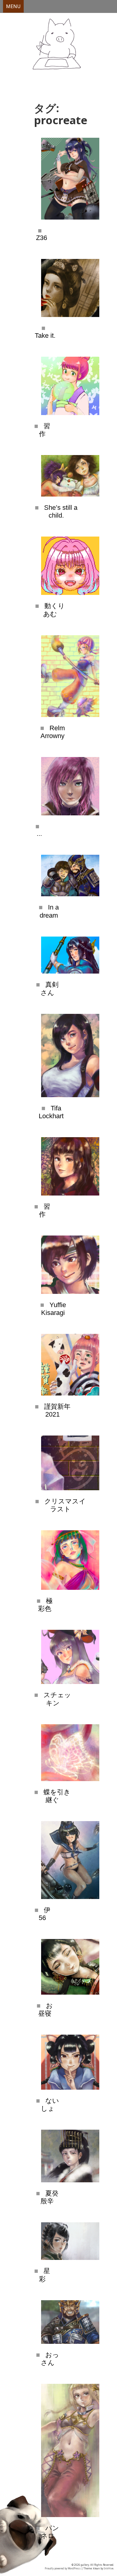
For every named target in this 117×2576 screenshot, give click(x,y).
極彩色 (45, 1605)
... (39, 834)
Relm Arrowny (53, 732)
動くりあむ (54, 610)
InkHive (109, 2568)
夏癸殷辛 (49, 2197)
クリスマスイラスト (65, 1505)
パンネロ (50, 2532)
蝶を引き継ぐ (57, 1796)
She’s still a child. (61, 511)
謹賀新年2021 (57, 1410)
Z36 (42, 238)
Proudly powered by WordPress (63, 2568)
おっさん (50, 2359)
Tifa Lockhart (51, 1112)
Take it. (45, 335)
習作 (45, 430)
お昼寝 (45, 2010)
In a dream (49, 911)
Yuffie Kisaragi (54, 1309)
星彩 (45, 2275)
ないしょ (50, 2105)
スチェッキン (57, 1699)
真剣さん (50, 988)
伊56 (45, 1914)
